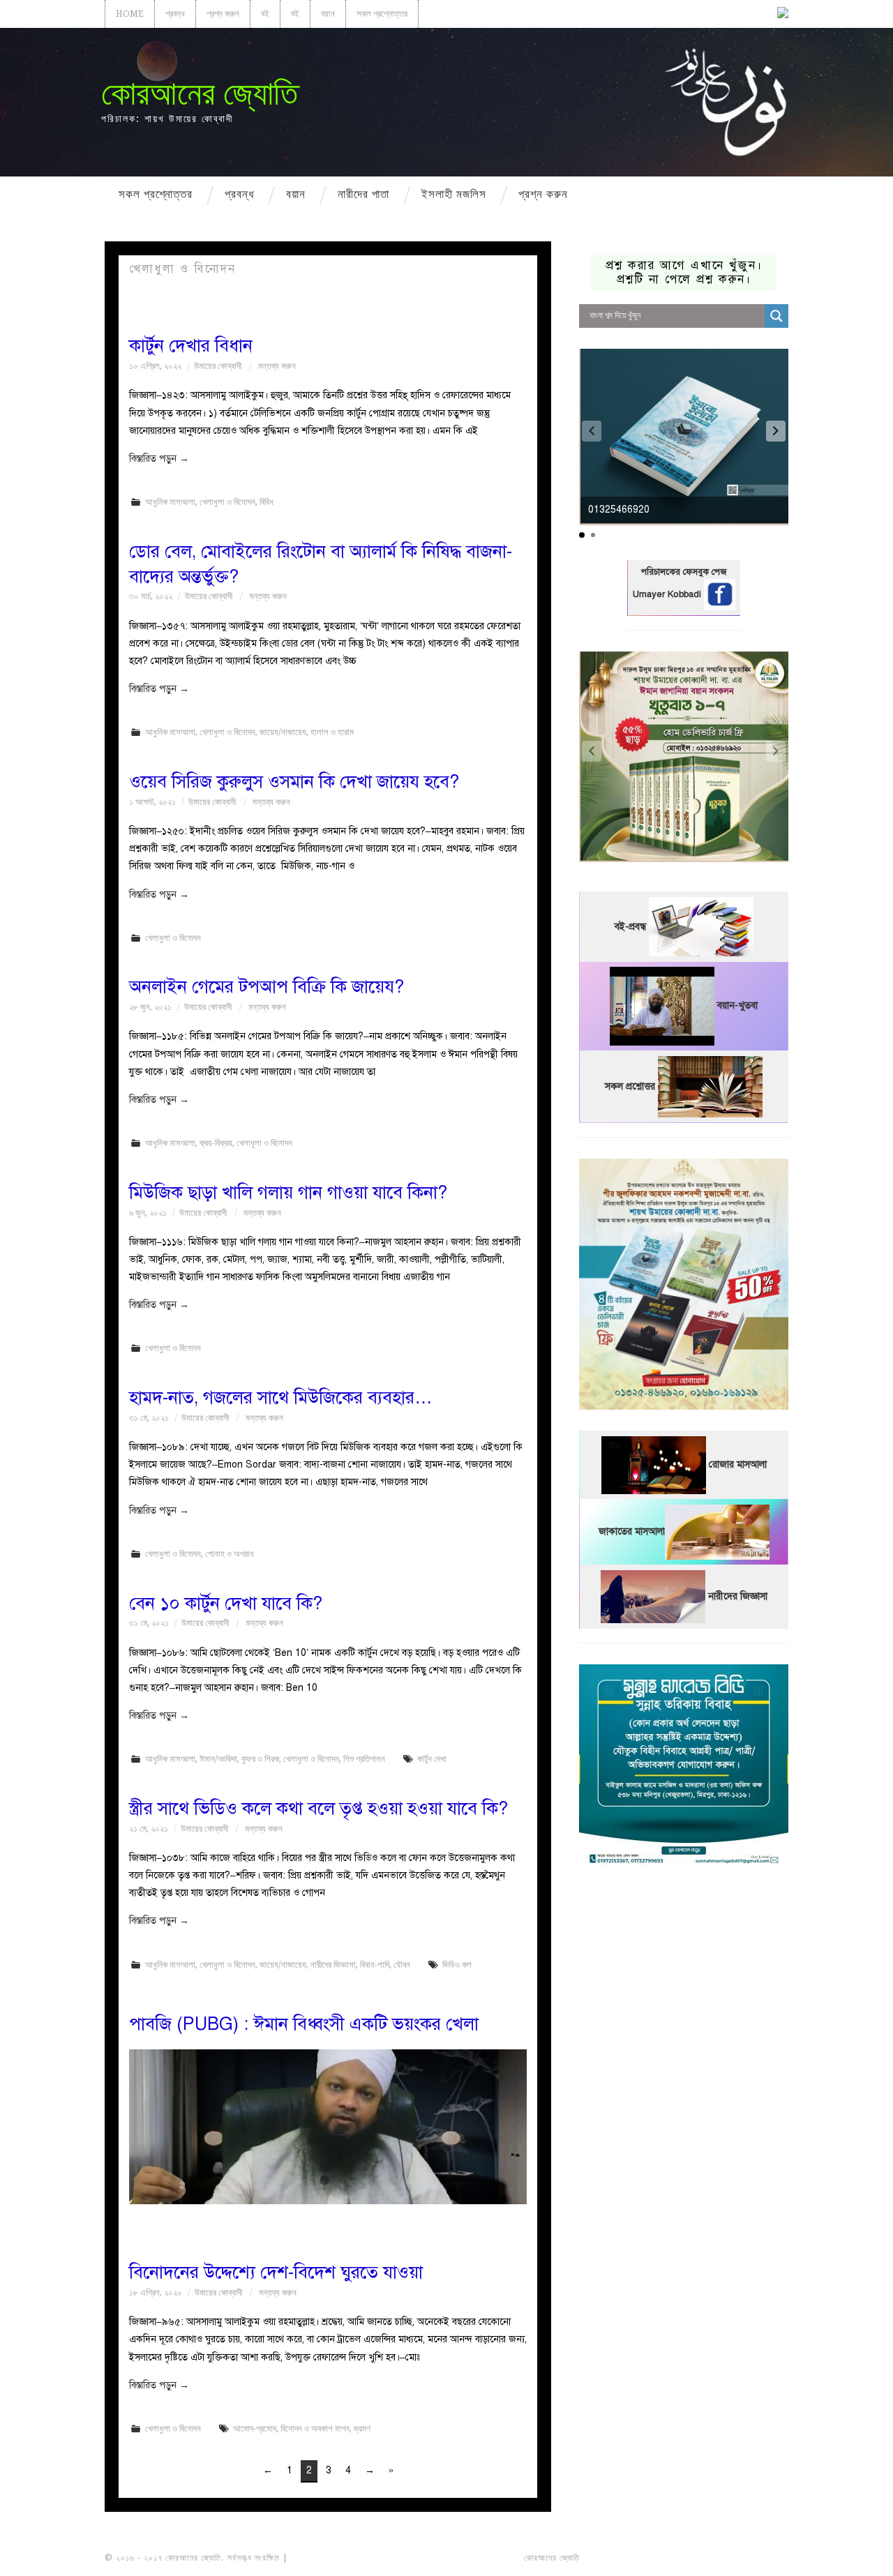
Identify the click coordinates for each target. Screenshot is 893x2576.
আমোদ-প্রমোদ (255, 2428)
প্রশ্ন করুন (223, 14)
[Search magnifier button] (776, 316)
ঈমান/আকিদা (218, 1759)
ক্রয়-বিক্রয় (216, 1143)
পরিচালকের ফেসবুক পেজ (684, 572)
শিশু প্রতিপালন (364, 1759)
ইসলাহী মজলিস (454, 194)
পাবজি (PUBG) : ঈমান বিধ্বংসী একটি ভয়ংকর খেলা (304, 2024)
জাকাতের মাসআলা (632, 1531)
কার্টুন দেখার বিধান (191, 346)
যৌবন (402, 1965)
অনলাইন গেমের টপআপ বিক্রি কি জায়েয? (267, 987)
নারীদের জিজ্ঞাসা (333, 1965)
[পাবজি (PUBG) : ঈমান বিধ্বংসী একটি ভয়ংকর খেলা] (328, 2127)
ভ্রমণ (362, 2428)
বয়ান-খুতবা (737, 1005)
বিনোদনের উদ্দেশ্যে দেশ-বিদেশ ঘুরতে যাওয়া (276, 2272)
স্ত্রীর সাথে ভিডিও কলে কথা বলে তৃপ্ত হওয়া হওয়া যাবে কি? (318, 1808)
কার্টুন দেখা (432, 1759)
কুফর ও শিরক (260, 1759)
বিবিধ (267, 502)
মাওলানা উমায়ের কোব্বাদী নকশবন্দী (343, 2558)
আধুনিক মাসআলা (170, 502)
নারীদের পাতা (363, 194)
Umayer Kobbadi (668, 594)
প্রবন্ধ (175, 14)
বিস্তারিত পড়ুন (159, 459)
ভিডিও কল (457, 1965)
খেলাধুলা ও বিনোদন (227, 502)
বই (265, 14)
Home (130, 14)
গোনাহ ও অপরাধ (230, 1554)
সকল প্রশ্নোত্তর (382, 14)
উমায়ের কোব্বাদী (218, 366)
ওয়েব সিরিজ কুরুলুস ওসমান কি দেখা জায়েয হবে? (294, 782)
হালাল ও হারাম (332, 732)
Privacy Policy (749, 2558)
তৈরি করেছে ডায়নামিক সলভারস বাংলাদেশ (644, 2558)
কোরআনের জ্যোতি (200, 93)
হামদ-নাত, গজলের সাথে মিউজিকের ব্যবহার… (281, 1398)
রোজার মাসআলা (738, 1464)
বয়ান (328, 14)
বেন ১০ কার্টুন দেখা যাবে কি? (226, 1603)
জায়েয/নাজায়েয (283, 732)
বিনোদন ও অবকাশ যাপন (315, 2428)
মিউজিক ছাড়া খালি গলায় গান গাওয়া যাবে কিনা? (288, 1192)
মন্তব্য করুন (277, 366)
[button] (776, 431)
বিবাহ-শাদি (375, 1965)
